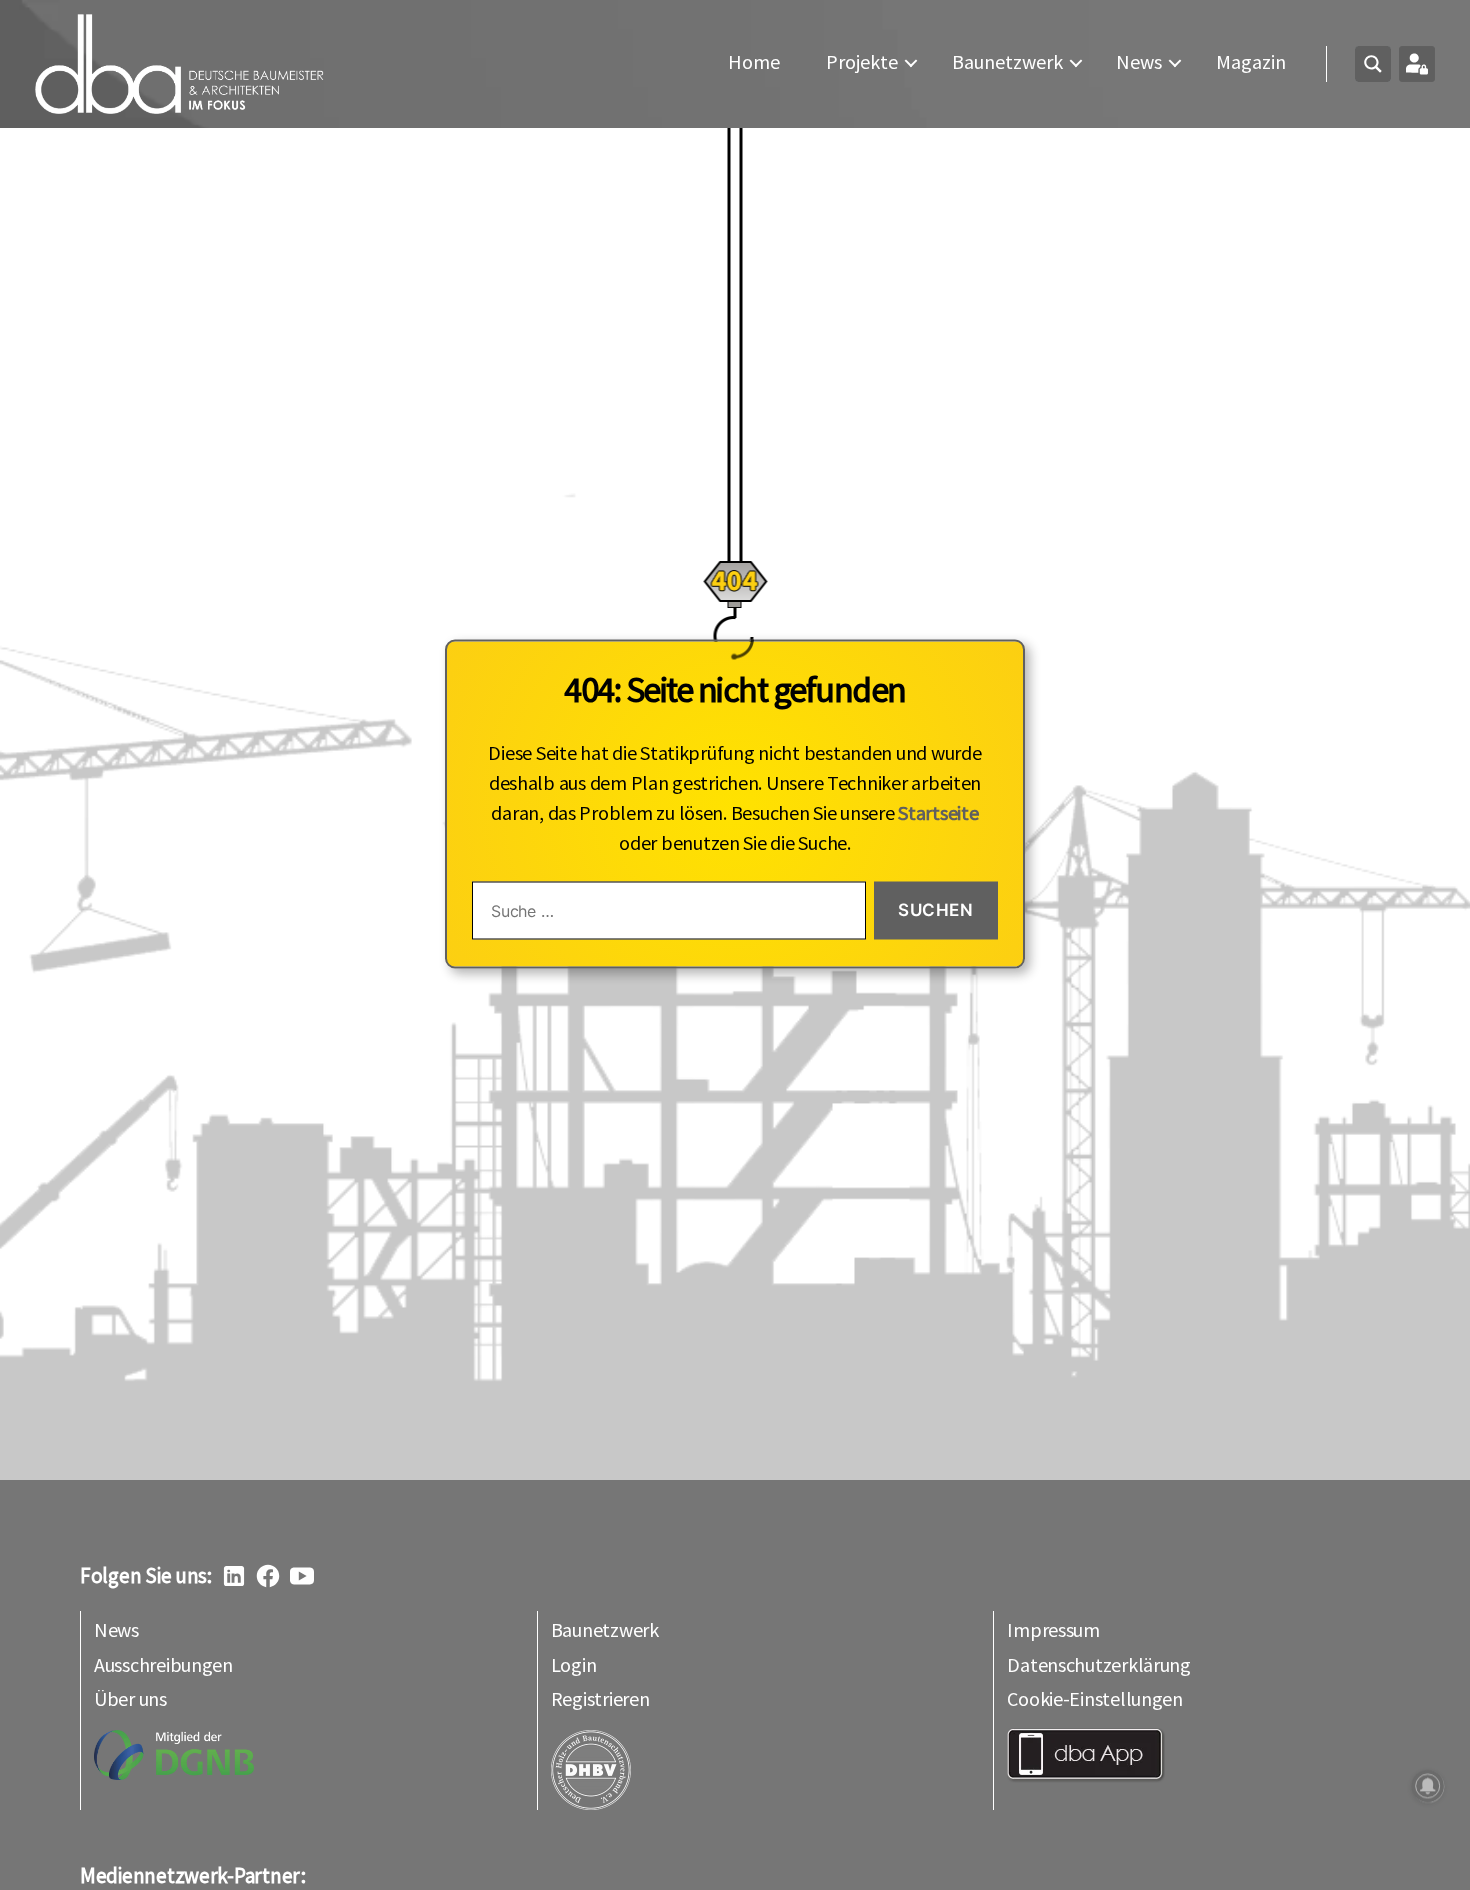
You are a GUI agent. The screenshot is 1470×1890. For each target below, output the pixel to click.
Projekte (862, 62)
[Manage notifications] (1428, 1786)
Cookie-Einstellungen (1095, 1698)
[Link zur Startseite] (180, 64)
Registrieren (600, 1698)
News (1139, 62)
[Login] (1417, 64)
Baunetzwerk (1007, 62)
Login (574, 1664)
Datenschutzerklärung (1099, 1664)
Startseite (938, 812)
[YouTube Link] (302, 1576)
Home (754, 62)
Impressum (1053, 1629)
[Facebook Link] (268, 1576)
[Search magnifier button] (1373, 64)
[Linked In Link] (234, 1576)
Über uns (130, 1698)
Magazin (1251, 62)
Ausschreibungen (163, 1664)
